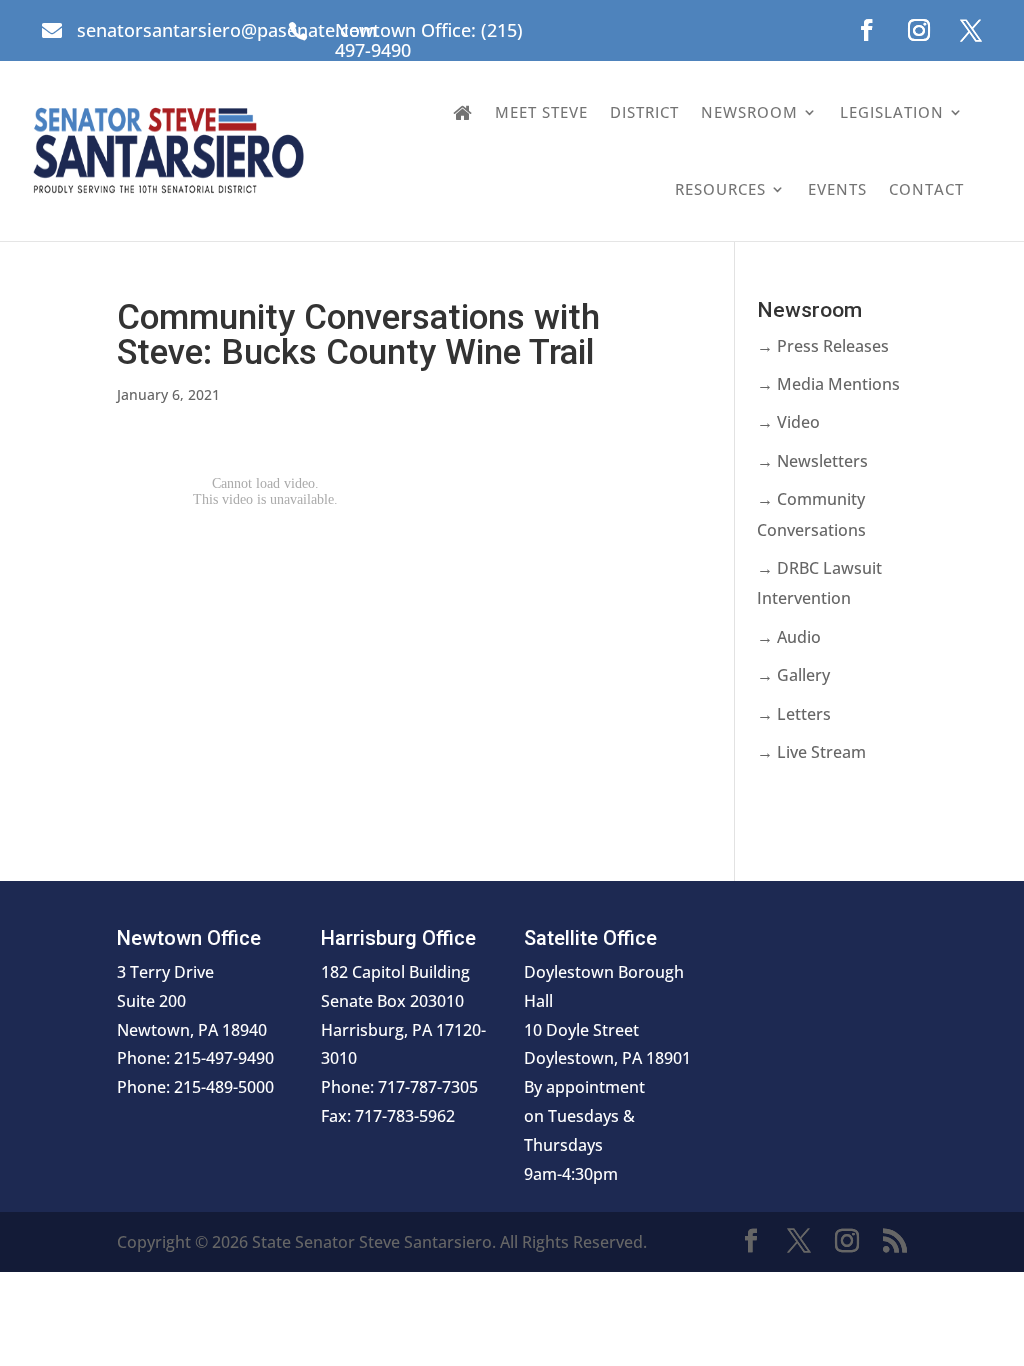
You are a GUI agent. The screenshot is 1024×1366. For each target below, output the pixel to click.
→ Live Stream (811, 752)
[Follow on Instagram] (919, 30)
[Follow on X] (971, 30)
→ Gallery (793, 675)
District (644, 112)
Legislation (892, 112)
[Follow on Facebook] (867, 30)
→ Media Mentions (828, 384)
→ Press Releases (823, 346)
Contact (926, 189)
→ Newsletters (812, 461)
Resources (720, 189)
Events (837, 189)
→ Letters (794, 714)
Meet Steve (541, 112)
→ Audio (789, 637)
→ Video (788, 422)
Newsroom (749, 112)
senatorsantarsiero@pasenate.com (227, 30)
